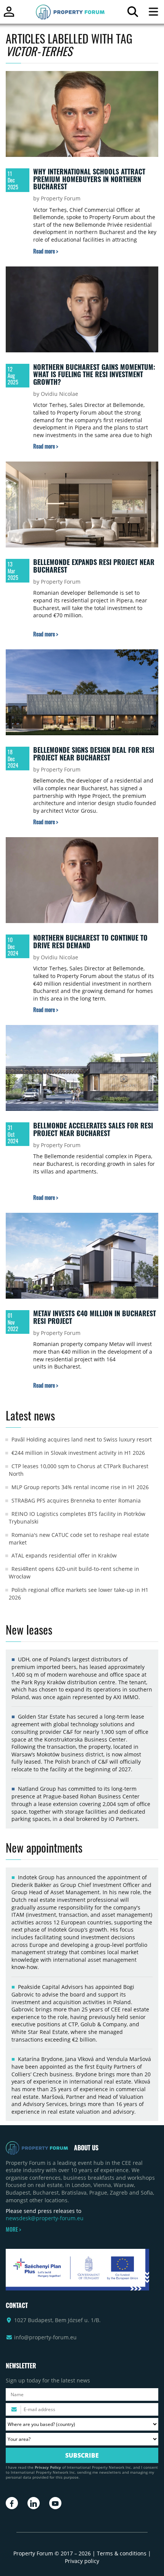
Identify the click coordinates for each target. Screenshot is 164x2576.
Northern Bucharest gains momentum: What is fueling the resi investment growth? (94, 374)
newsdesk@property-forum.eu (45, 2218)
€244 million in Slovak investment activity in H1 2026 (78, 1453)
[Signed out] (9, 15)
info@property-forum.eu (45, 2337)
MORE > (13, 2229)
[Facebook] (12, 2503)
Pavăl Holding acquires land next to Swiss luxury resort (82, 1439)
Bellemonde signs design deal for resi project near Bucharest (94, 754)
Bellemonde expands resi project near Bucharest (94, 566)
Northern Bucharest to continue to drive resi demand (90, 941)
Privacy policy (82, 2561)
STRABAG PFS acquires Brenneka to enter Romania (76, 1500)
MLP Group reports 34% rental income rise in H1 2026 (80, 1487)
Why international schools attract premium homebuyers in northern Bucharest (89, 179)
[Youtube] (55, 2503)
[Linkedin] (34, 2503)
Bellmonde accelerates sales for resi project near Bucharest (93, 1129)
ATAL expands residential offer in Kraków (64, 1555)
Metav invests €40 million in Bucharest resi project (95, 1317)
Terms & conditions (122, 2553)
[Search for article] (133, 14)
